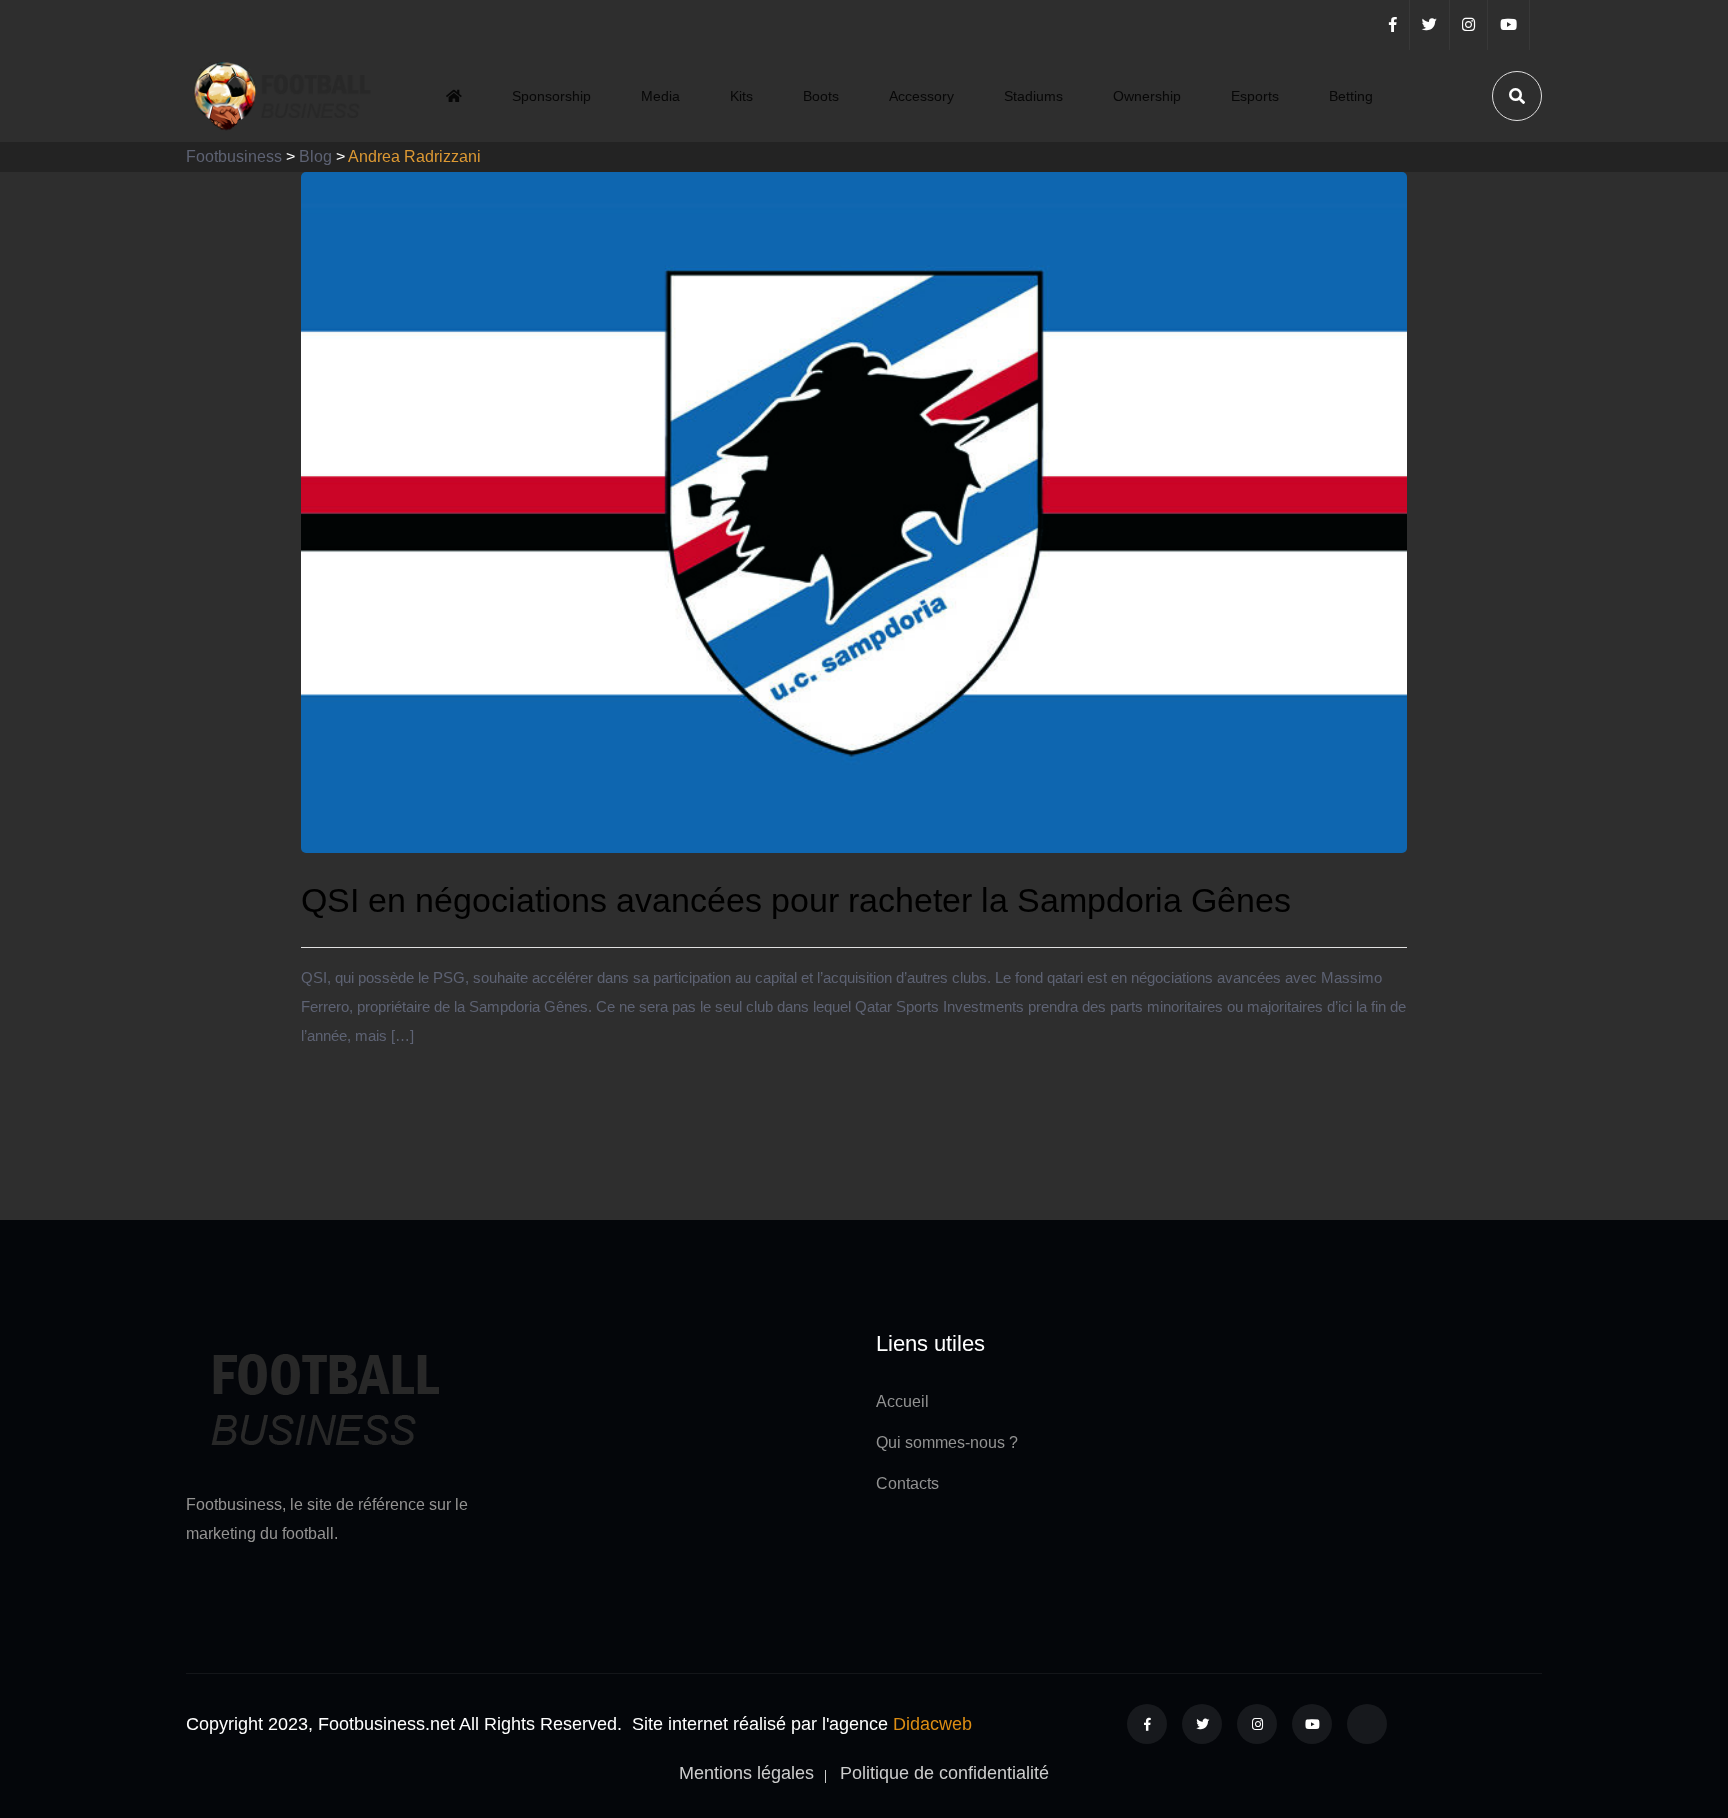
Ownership (1147, 96)
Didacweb (932, 1724)
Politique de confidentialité (944, 1773)
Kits (741, 96)
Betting (1351, 96)
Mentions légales (746, 1773)
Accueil (902, 1401)
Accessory (921, 96)
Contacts (907, 1483)
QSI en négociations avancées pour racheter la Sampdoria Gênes (796, 900)
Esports (1255, 96)
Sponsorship (551, 96)
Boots (821, 96)
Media (660, 96)
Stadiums (1033, 96)
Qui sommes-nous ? (947, 1442)
